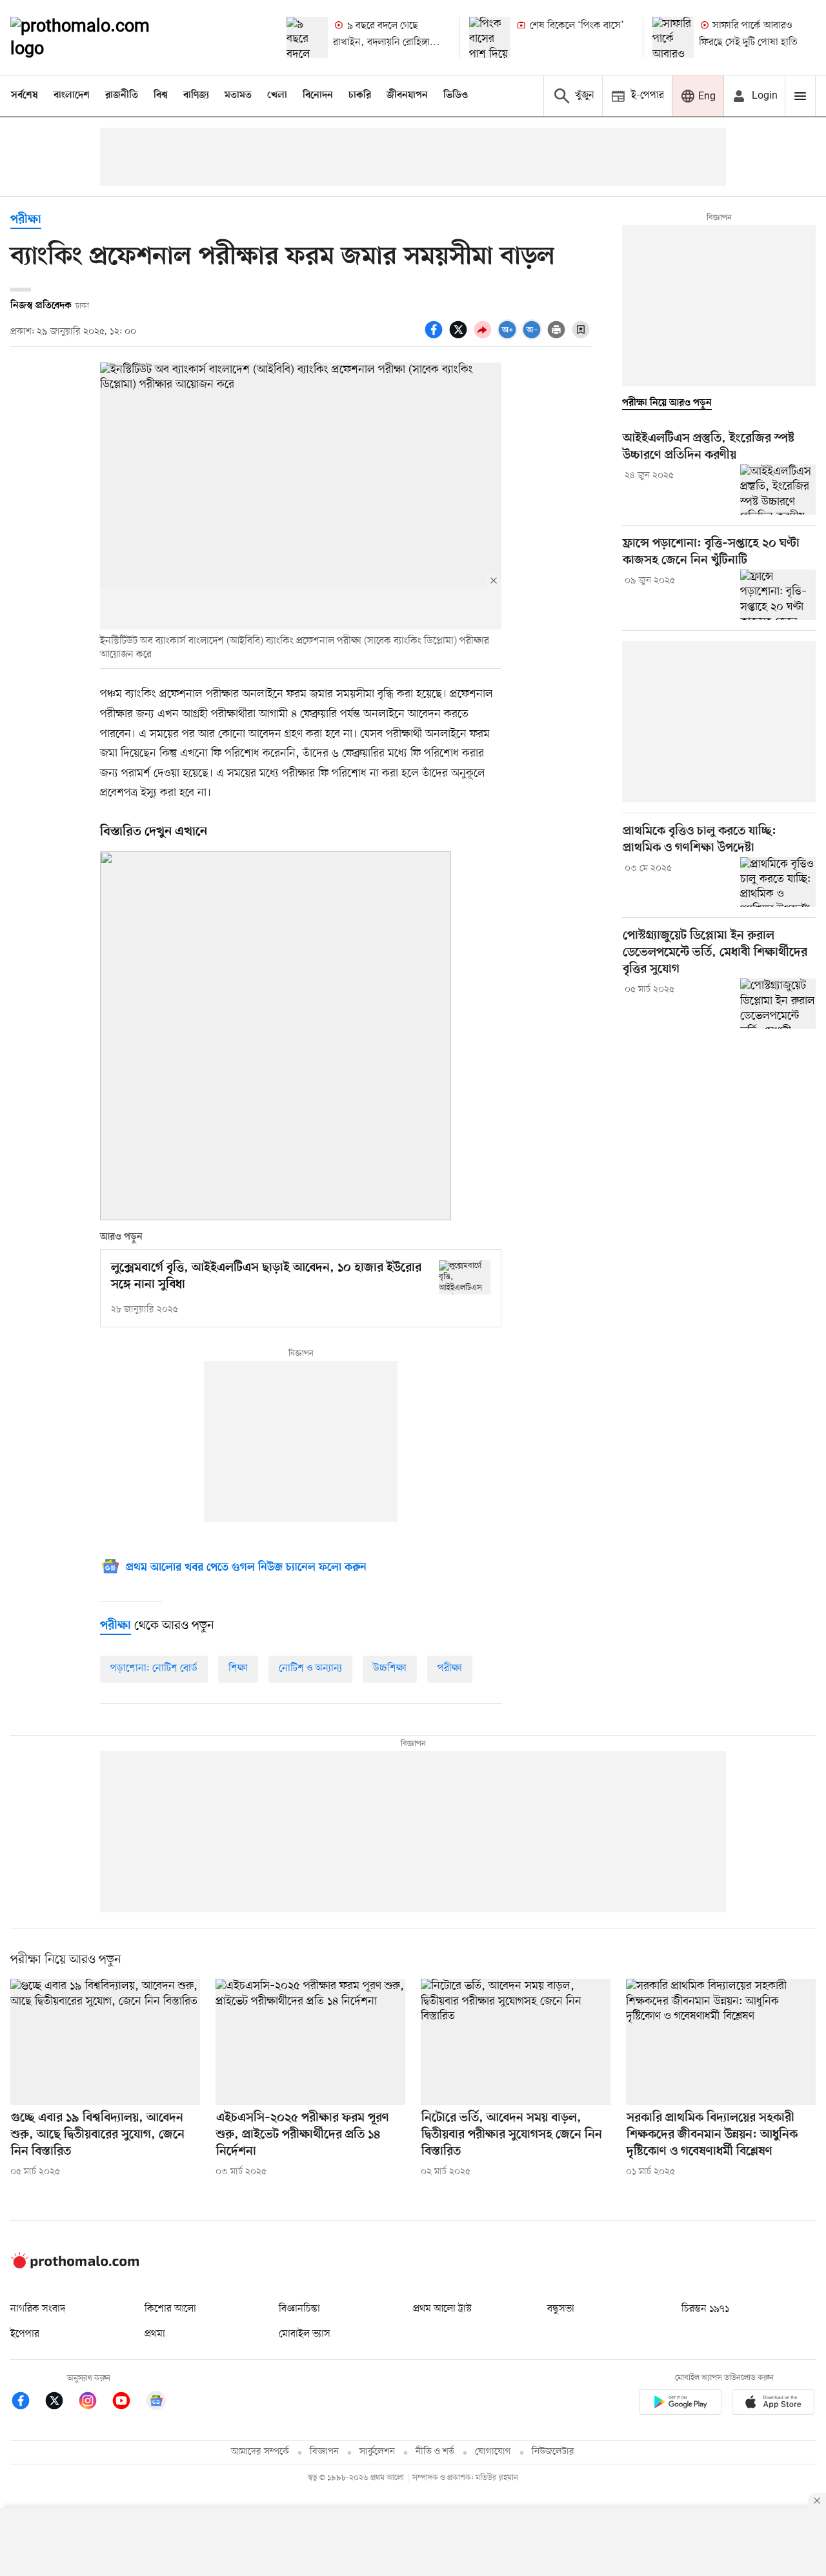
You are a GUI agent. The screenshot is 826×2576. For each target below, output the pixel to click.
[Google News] (156, 2403)
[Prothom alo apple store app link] (773, 2404)
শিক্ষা (238, 1669)
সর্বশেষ (25, 95)
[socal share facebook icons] (436, 337)
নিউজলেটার (553, 2452)
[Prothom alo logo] (75, 2266)
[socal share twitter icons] (460, 337)
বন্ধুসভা (561, 2309)
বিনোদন (318, 95)
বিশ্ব (161, 95)
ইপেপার (25, 2334)
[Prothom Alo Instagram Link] (94, 2403)
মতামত (238, 95)
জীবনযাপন (407, 95)
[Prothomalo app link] (680, 2404)
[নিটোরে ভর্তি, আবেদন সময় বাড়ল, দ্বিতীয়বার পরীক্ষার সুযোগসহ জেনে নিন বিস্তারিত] (516, 2042)
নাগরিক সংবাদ (38, 2309)
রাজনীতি (122, 95)
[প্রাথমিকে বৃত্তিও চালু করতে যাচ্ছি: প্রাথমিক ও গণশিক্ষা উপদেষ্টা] (778, 882)
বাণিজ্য (196, 95)
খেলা (277, 95)
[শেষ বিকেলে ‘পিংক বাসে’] (490, 37)
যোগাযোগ (493, 2452)
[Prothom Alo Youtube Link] (128, 2403)
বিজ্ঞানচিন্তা (299, 2309)
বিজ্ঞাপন (324, 2452)
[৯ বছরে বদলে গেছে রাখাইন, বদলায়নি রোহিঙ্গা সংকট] (307, 37)
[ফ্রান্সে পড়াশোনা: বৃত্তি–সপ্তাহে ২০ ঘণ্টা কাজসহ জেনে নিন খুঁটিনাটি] (778, 595)
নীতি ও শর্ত (435, 2452)
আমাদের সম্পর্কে (260, 2452)
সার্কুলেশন (377, 2452)
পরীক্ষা (26, 220)
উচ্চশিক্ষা (390, 1669)
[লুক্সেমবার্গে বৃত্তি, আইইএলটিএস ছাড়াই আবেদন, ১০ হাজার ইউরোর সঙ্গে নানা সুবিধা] (465, 1277)
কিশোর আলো (170, 2309)
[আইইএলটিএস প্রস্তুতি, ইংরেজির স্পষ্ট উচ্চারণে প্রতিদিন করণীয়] (778, 490)
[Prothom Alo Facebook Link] (27, 2403)
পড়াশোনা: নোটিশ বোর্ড (154, 1669)
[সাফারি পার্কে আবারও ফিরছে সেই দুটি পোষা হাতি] (673, 37)
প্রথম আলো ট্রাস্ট (442, 2309)
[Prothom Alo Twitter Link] (61, 2403)
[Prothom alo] (97, 37)
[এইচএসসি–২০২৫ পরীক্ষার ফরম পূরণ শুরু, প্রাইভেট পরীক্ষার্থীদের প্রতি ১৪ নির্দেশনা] (310, 2042)
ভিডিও (456, 95)
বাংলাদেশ (72, 95)
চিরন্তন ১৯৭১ (705, 2309)
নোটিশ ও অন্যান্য (310, 1669)
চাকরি (360, 95)
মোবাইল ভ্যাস (305, 2334)
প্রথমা (155, 2334)
